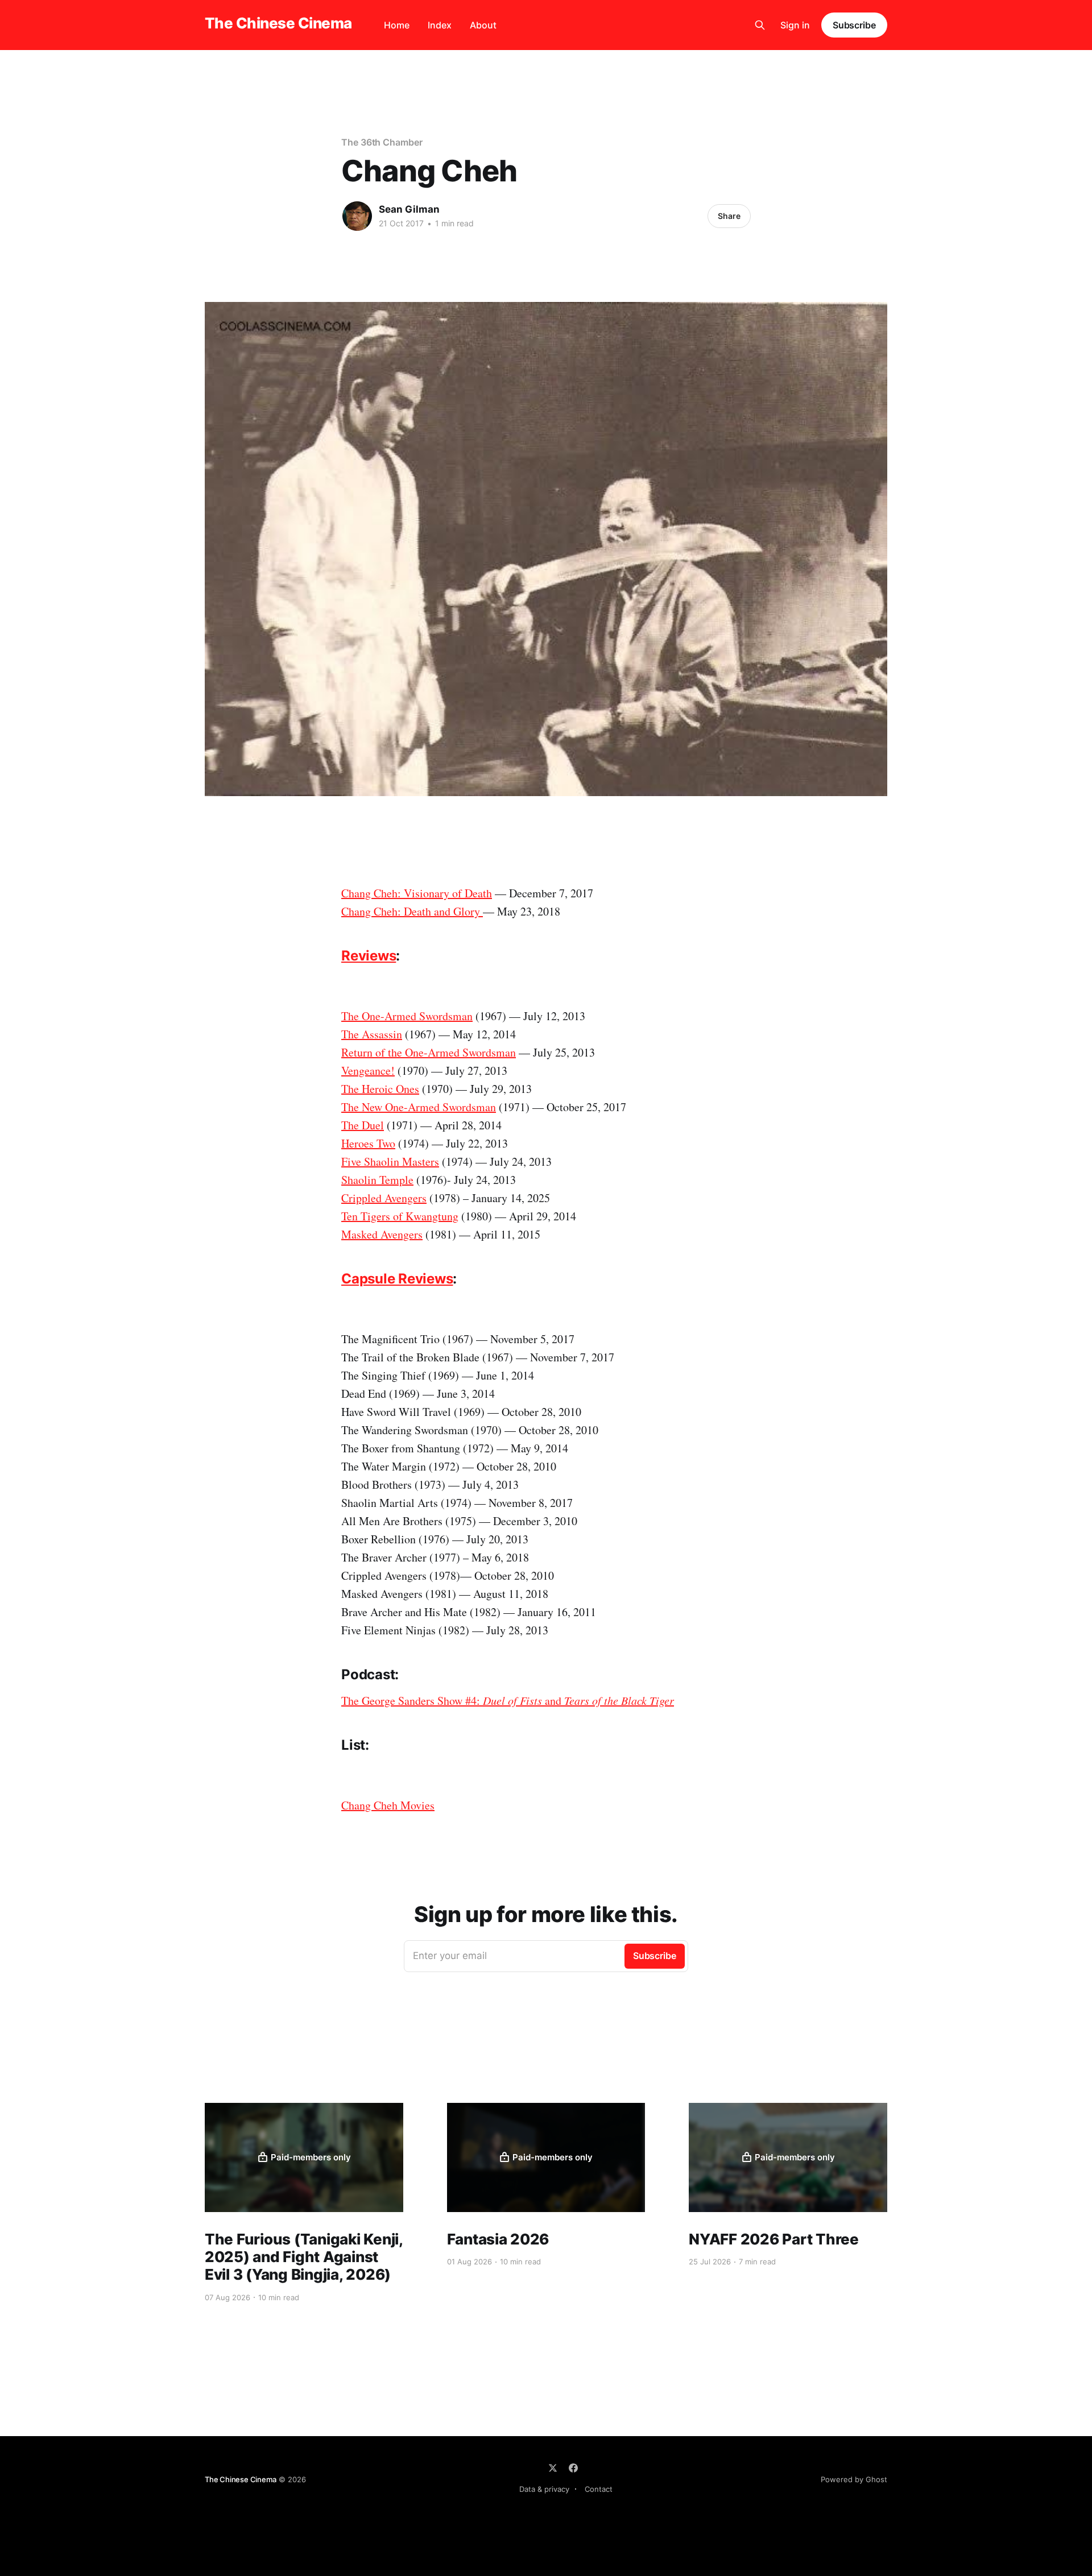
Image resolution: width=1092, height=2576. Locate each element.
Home (397, 25)
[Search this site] (760, 25)
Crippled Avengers (384, 1198)
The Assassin (372, 1034)
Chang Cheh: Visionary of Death (417, 893)
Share (729, 216)
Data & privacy (544, 2489)
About (483, 25)
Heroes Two (368, 1143)
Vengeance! (368, 1070)
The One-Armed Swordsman (407, 1016)
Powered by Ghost (854, 2479)
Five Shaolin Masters (390, 1161)
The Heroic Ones (380, 1089)
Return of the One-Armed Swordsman (429, 1052)
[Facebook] (573, 2468)
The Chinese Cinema (278, 24)
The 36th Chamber (382, 142)
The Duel (363, 1125)
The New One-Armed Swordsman (419, 1107)
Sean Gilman (409, 209)
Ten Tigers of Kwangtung (400, 1216)
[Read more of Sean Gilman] (357, 216)
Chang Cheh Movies (388, 1805)
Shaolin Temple (377, 1180)
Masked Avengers (382, 1234)
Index (440, 25)
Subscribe (854, 25)
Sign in (795, 25)
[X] (553, 2468)
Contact (599, 2489)
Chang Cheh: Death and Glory (412, 911)
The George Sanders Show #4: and (508, 1701)
